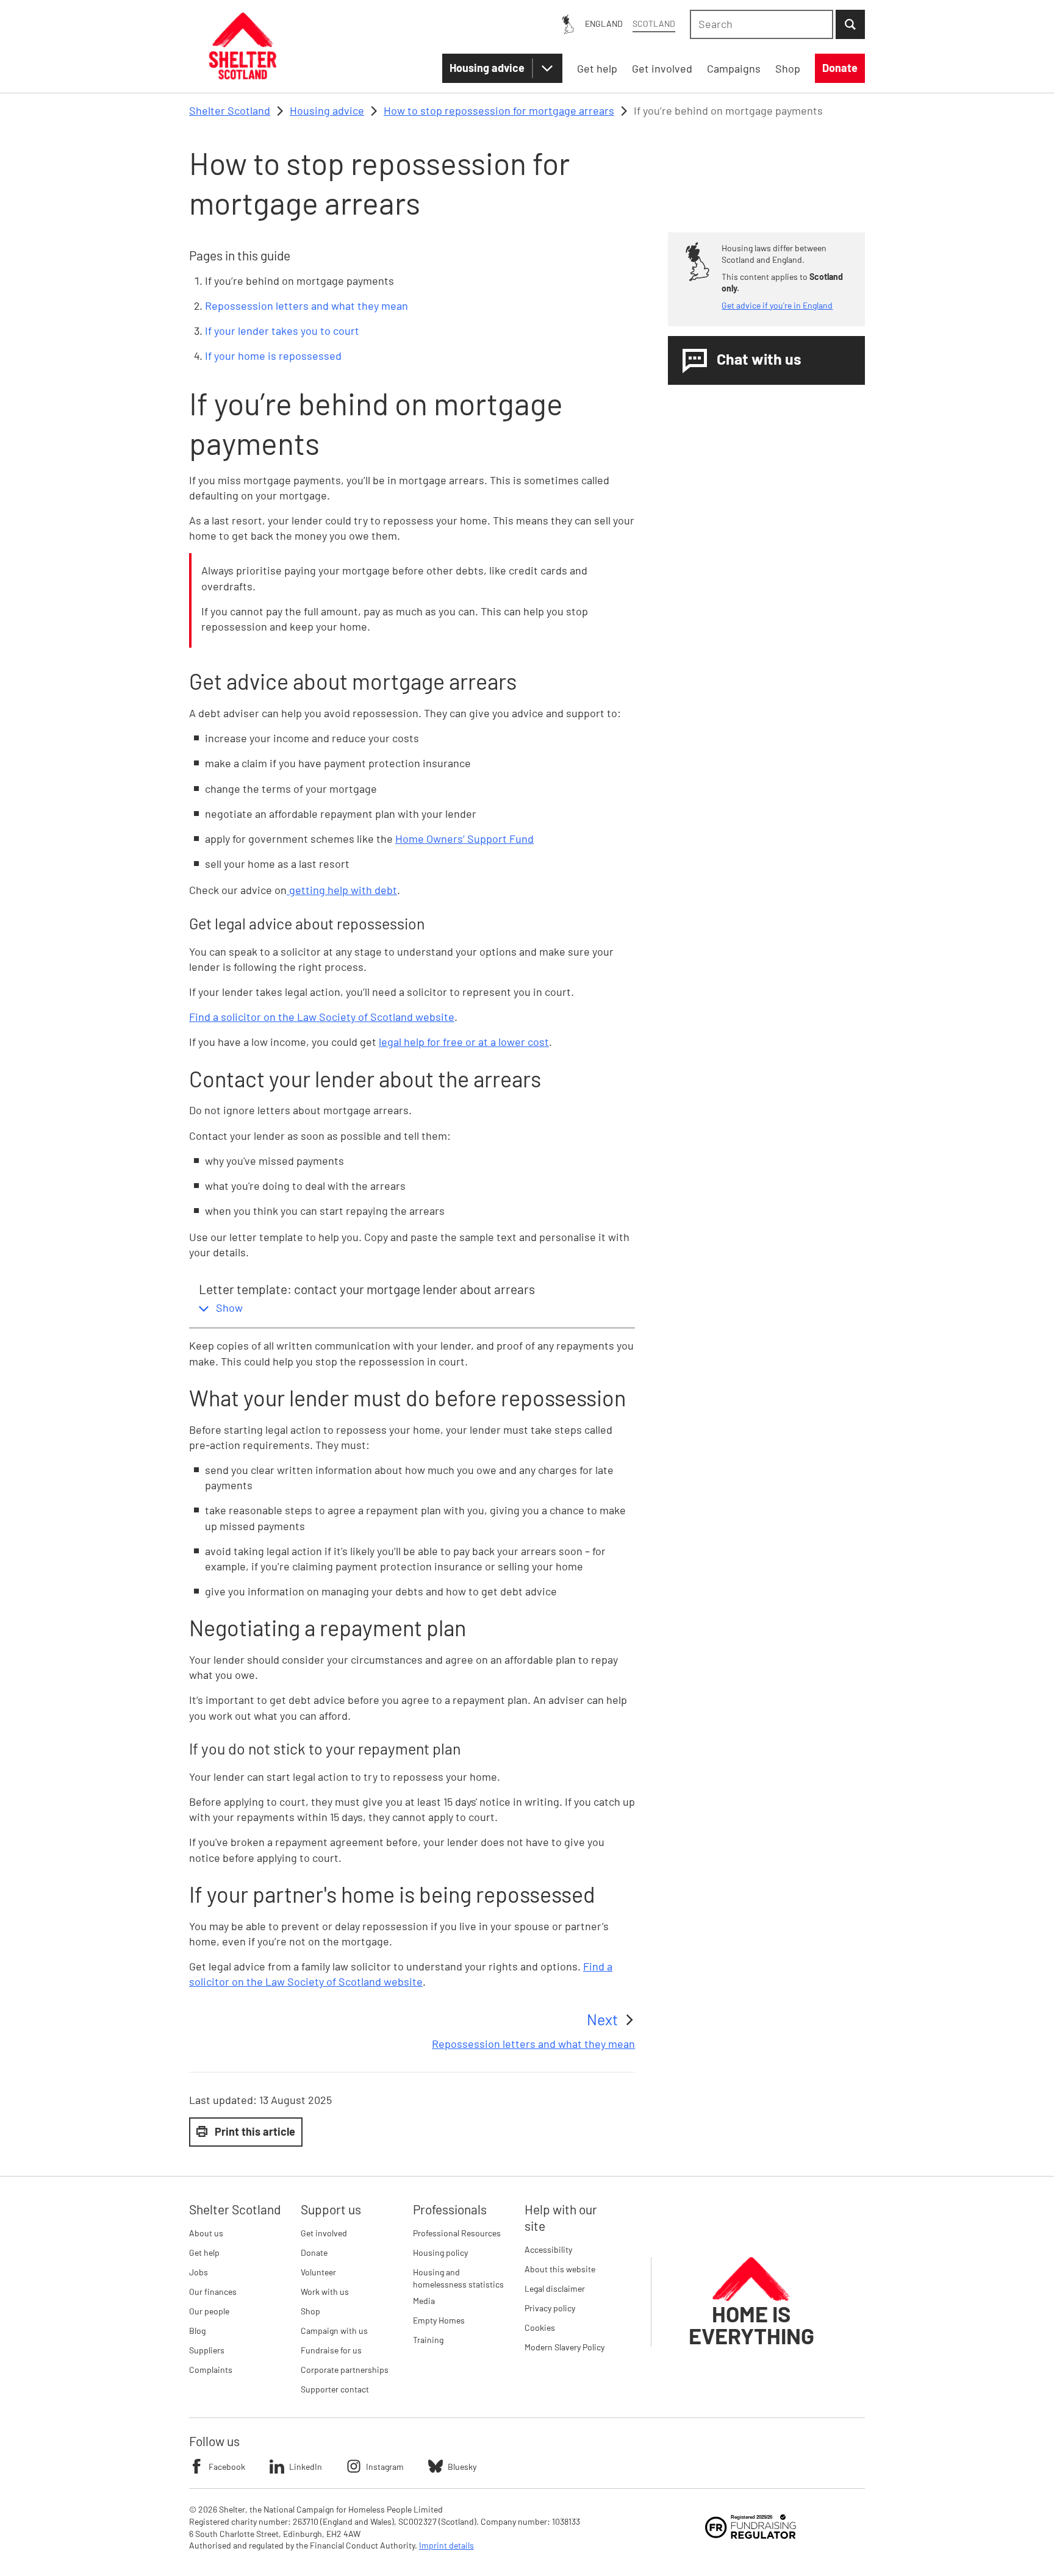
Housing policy (440, 2252)
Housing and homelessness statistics (458, 2278)
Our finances (213, 2292)
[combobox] (762, 24)
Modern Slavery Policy (565, 2347)
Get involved (324, 2233)
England (604, 23)
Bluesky (462, 2467)
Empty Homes (439, 2320)
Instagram (385, 2467)
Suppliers (207, 2350)
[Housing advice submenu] (547, 68)
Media (424, 2301)
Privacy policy (550, 2308)
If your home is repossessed (273, 356)
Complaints (211, 2370)
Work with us (325, 2292)
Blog (197, 2331)
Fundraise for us (331, 2350)
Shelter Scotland (230, 110)
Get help (204, 2252)
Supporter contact (335, 2389)
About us (206, 2233)
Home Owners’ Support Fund (464, 839)
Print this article (255, 2131)
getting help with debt (342, 890)
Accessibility (548, 2249)
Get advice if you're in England (777, 305)
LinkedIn (306, 2467)
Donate (314, 2252)
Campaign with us (334, 2331)
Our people (209, 2311)
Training (428, 2340)
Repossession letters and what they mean (307, 306)
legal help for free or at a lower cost (464, 1042)
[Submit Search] (850, 24)
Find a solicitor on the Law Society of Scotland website (322, 1017)
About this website (560, 2269)
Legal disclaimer (555, 2288)
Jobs (199, 2272)
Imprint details (446, 2545)
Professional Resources (457, 2233)
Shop (310, 2311)
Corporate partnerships (345, 2370)
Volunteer (318, 2272)
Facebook (227, 2467)
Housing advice (487, 68)
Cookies (540, 2327)
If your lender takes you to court (282, 331)
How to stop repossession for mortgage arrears (499, 110)
